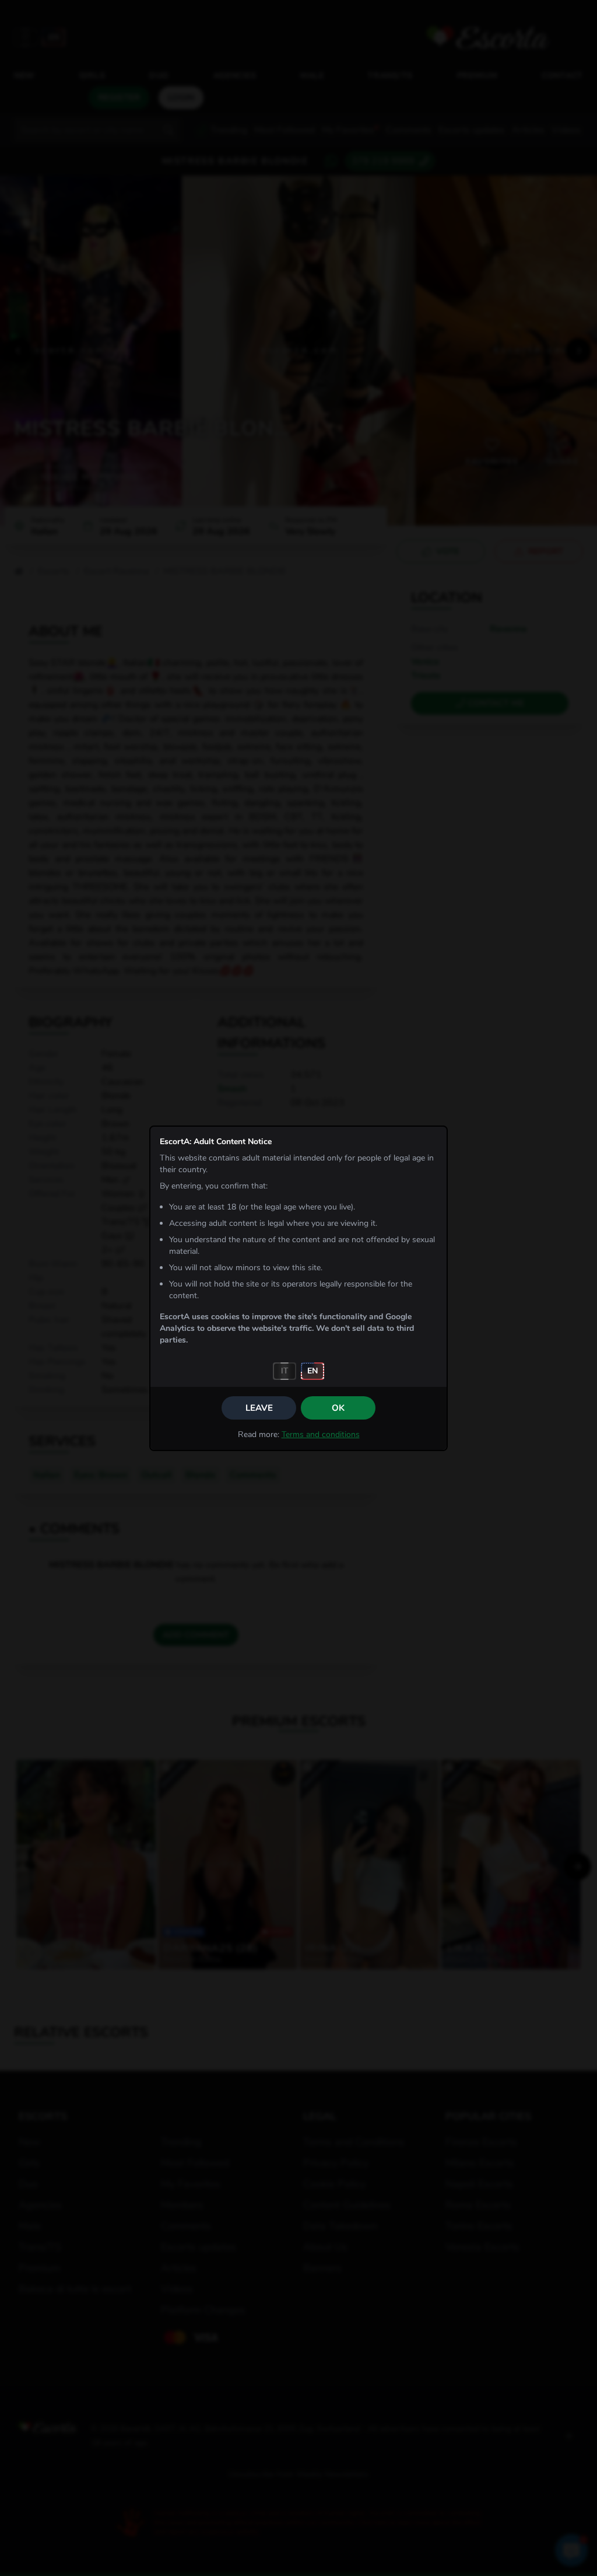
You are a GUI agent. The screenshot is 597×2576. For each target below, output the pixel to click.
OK (338, 1408)
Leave (259, 1408)
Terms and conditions (321, 1434)
